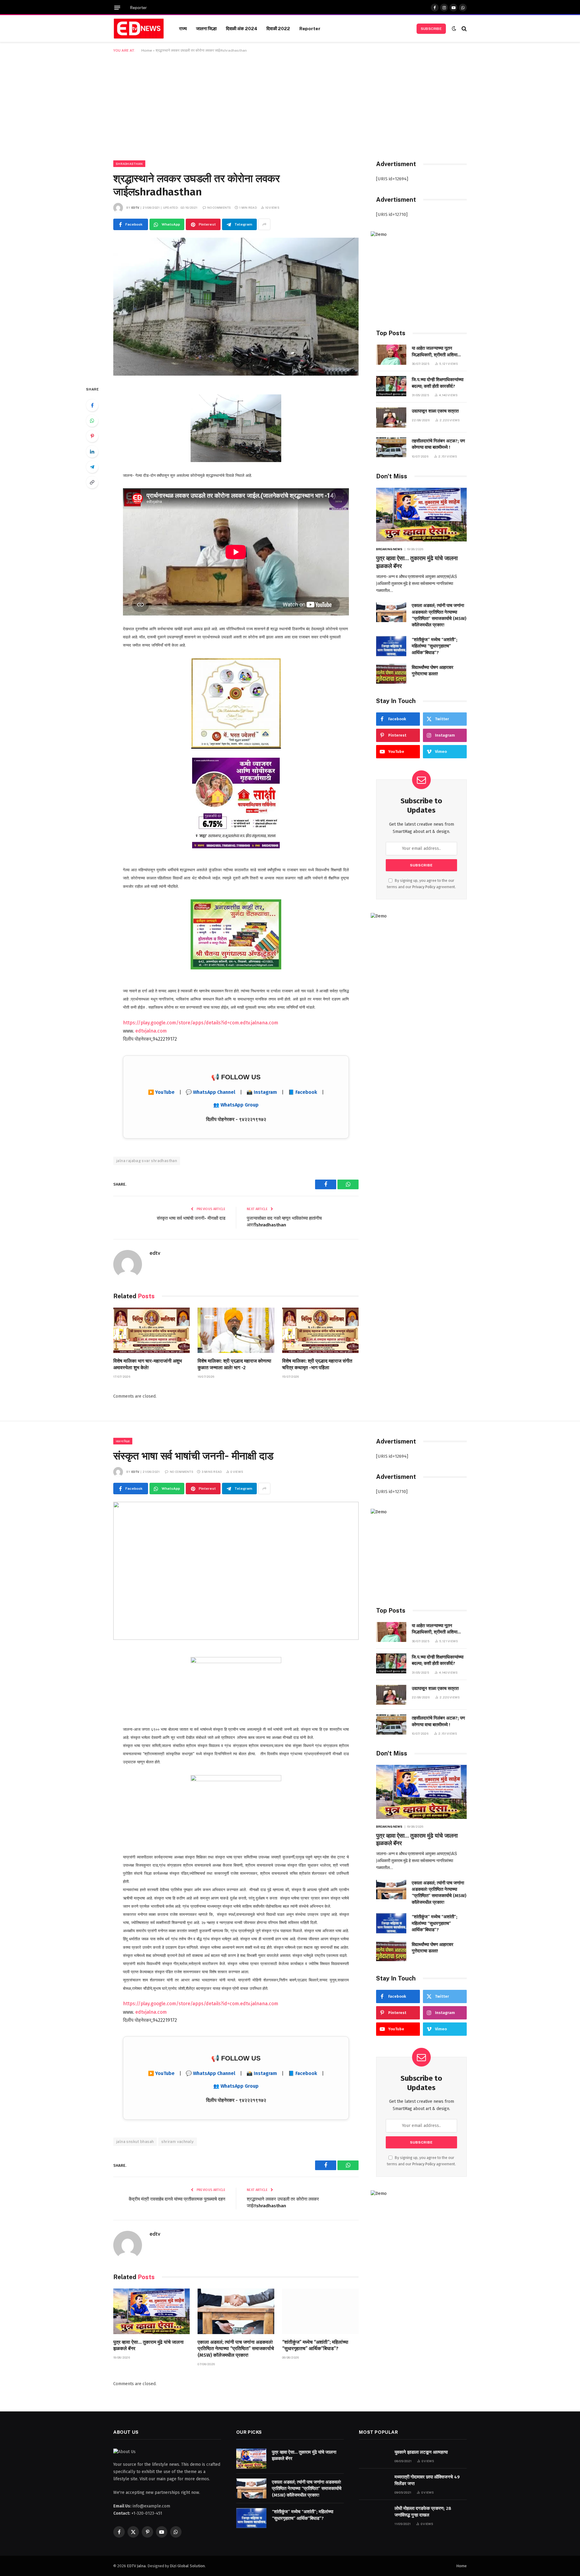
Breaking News (389, 549)
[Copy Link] (92, 482)
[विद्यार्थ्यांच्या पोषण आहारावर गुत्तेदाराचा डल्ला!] (391, 674)
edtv (135, 207)
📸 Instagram (262, 1092)
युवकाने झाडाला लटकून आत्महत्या (421, 2452)
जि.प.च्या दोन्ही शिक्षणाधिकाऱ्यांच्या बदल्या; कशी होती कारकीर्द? (438, 383)
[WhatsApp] (92, 421)
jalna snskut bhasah (135, 2142)
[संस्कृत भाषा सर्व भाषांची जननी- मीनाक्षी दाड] (236, 1571)
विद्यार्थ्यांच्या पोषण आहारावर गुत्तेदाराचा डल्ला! (433, 671)
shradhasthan (129, 164)
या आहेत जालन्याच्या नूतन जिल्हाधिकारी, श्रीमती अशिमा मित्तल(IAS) (435, 352)
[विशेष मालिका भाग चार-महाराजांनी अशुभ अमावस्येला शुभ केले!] (151, 1330)
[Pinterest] (92, 436)
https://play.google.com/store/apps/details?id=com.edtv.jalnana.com (201, 1023)
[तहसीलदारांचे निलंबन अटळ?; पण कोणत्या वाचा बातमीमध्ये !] (391, 447)
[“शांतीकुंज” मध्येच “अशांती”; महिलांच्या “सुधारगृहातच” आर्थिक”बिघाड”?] (391, 646)
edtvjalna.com (151, 1031)
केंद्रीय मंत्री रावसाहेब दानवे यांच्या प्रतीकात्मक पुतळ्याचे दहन (177, 2199)
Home (147, 50)
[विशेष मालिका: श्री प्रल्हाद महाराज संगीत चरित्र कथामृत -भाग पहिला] (320, 1330)
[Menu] (117, 8)
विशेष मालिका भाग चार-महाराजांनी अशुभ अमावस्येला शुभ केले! (148, 1364)
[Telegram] (92, 467)
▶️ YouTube (161, 1092)
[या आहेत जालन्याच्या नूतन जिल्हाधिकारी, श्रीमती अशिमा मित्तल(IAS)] (391, 355)
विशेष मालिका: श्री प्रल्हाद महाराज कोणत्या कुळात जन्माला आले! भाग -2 (234, 1364)
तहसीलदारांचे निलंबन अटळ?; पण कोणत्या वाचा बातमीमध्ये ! (438, 444)
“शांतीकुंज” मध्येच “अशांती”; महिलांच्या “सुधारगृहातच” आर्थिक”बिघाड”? (435, 646)
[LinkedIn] (92, 451)
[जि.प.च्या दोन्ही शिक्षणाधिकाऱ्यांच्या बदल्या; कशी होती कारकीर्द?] (391, 386)
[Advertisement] (290, 105)
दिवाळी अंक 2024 (242, 28)
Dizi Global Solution (187, 2566)
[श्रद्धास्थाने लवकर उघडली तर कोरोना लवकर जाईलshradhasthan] (236, 307)
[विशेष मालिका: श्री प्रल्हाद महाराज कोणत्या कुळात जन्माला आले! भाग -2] (236, 1330)
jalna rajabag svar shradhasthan (147, 1161)
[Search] (464, 29)
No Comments (219, 207)
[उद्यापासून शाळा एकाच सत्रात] (391, 418)
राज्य (183, 28)
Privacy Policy (424, 887)
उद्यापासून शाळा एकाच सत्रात (435, 411)
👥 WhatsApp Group (236, 1105)
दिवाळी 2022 (278, 28)
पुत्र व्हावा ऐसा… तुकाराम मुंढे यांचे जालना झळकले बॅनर (417, 562)
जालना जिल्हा (206, 28)
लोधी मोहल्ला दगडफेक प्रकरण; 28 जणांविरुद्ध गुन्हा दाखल (423, 2512)
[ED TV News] (139, 29)
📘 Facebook (303, 1092)
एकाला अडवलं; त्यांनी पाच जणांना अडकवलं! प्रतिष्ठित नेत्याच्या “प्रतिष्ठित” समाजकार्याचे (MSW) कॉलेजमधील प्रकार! (439, 615)
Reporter (139, 8)
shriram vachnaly (177, 2142)
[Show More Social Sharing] (264, 224)
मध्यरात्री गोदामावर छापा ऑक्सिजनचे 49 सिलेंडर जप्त (427, 2480)
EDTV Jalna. (137, 2566)
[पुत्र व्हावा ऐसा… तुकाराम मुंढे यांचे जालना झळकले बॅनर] (421, 515)
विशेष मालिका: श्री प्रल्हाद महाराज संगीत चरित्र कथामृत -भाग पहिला (317, 1364)
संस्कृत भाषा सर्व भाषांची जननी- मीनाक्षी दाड (191, 1218)
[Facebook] (92, 405)
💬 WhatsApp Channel (211, 1092)
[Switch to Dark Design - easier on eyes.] (454, 29)
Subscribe (431, 29)
